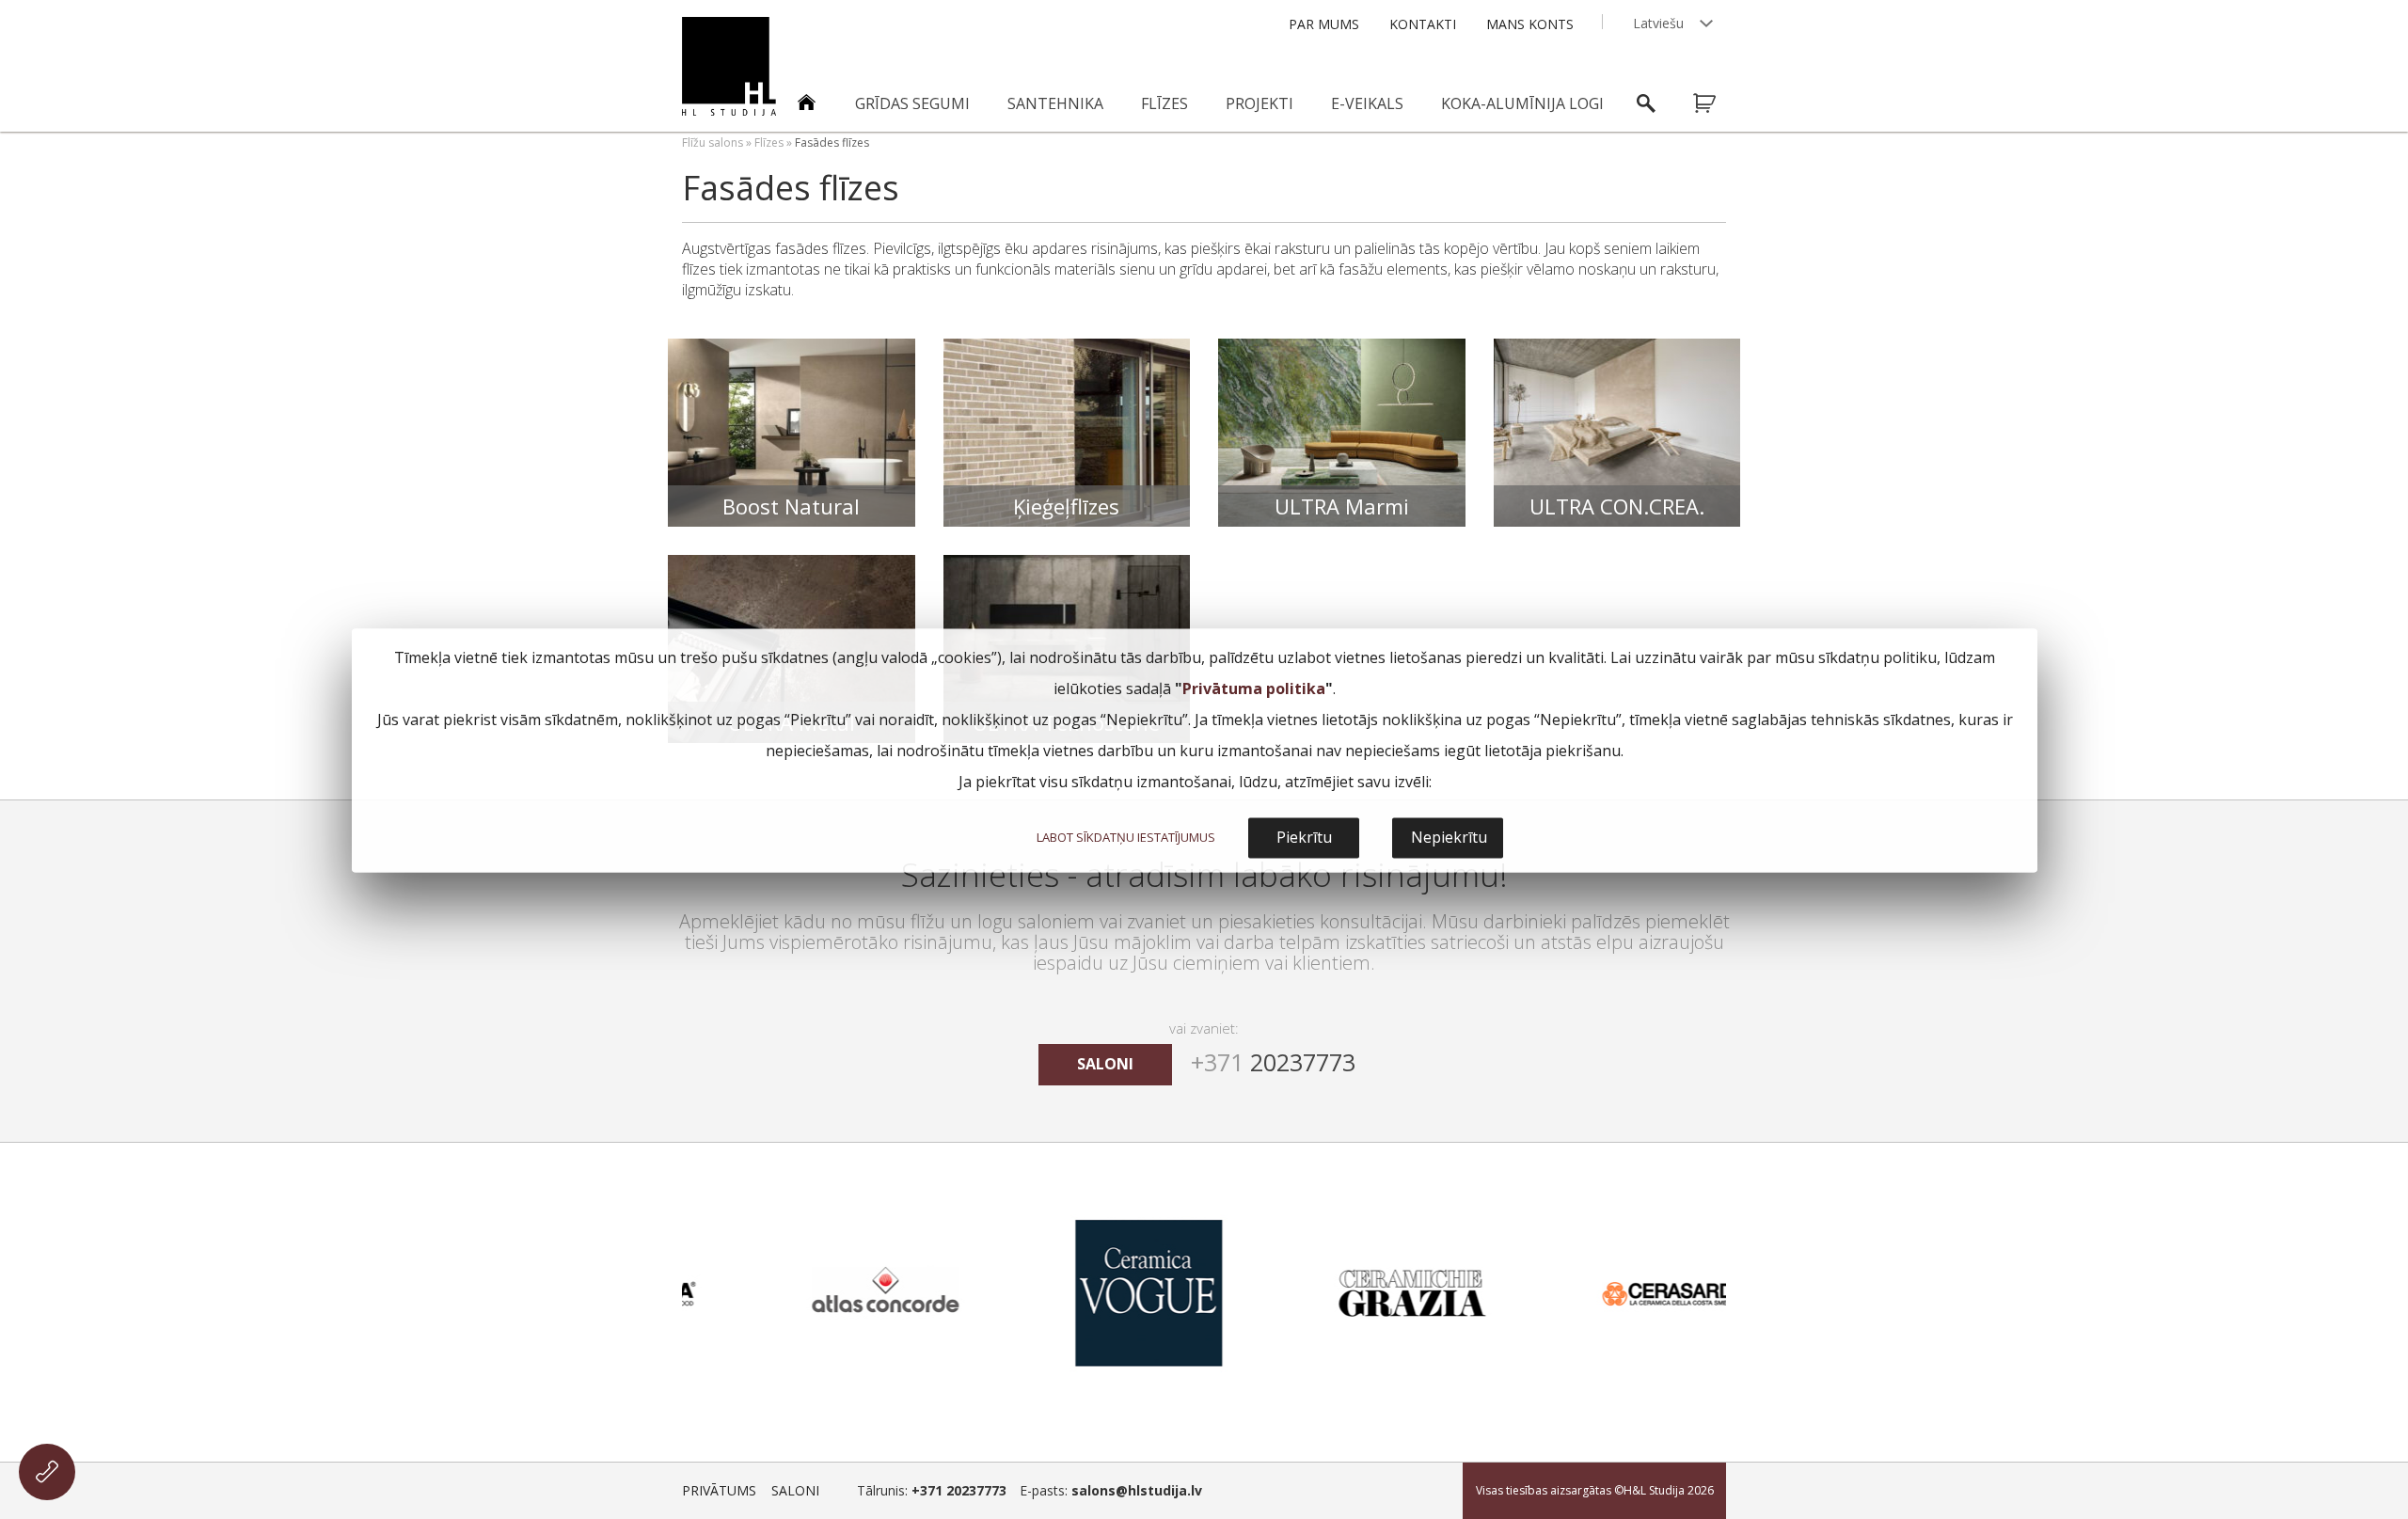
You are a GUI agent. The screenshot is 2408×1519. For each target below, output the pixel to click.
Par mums (1324, 24)
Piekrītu (1304, 837)
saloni (1105, 1064)
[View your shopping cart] (1717, 103)
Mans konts (1530, 24)
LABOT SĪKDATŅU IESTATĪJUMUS (1126, 837)
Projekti (1259, 103)
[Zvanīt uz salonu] (47, 1472)
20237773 (1273, 1062)
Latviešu (1658, 23)
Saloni (795, 1490)
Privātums (719, 1490)
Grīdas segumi (912, 103)
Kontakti (1423, 24)
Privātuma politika (1254, 688)
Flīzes (1164, 103)
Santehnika (1055, 103)
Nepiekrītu (1449, 837)
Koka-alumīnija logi (1522, 103)
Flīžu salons (713, 142)
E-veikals (1367, 103)
